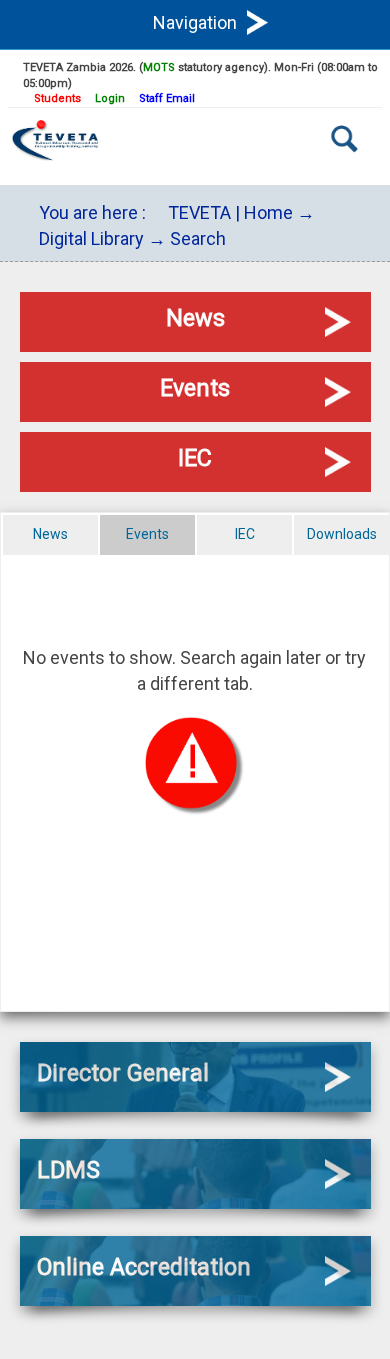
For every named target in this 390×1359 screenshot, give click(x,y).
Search (198, 238)
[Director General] (195, 1105)
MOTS (159, 67)
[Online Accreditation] (195, 1299)
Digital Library (91, 238)
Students (57, 98)
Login (110, 98)
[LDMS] (195, 1202)
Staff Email (167, 98)
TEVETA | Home (230, 212)
